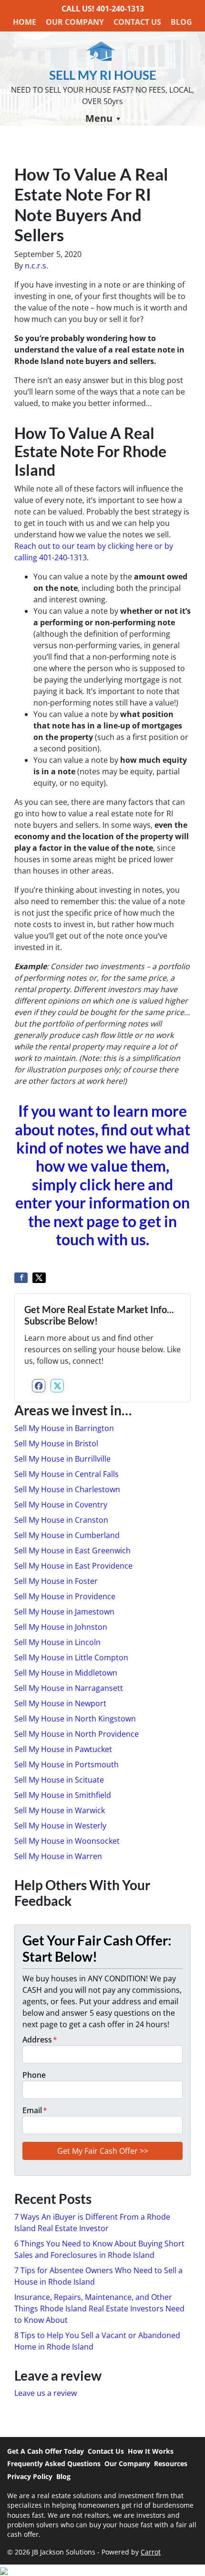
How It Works (151, 2451)
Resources (171, 2464)
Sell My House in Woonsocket (67, 1841)
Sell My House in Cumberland (67, 1535)
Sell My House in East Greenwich (72, 1550)
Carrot (151, 2552)
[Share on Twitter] (39, 1278)
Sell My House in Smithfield (63, 1795)
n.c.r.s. (36, 266)
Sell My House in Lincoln (57, 1642)
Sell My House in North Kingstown (75, 1719)
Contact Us (137, 22)
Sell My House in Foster (56, 1581)
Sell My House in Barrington (64, 1428)
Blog (181, 22)
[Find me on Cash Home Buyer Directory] (102, 2570)
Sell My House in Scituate (59, 1780)
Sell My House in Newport (60, 1703)
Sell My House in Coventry (61, 1505)
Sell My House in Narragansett (69, 1688)
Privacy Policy (30, 2476)
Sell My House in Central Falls (67, 1474)
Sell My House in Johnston (61, 1627)
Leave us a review (46, 2393)
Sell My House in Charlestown (67, 1489)
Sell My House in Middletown (66, 1673)
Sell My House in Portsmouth (67, 1764)
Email (35, 2110)
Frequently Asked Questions (54, 2464)
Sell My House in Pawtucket (63, 1749)
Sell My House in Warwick (60, 1810)
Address (40, 2040)
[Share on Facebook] (21, 1278)
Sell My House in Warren (58, 1856)
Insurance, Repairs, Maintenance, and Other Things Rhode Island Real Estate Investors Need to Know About (99, 2309)
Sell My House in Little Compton (71, 1657)
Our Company (75, 22)
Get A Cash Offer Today (46, 2451)
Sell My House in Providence (65, 1596)
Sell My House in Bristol (56, 1443)
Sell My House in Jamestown (64, 1612)
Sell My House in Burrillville (62, 1459)
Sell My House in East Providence (73, 1566)
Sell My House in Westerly (60, 1826)
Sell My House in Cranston (61, 1520)
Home (25, 22)
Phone (34, 2075)
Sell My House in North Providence (77, 1734)
